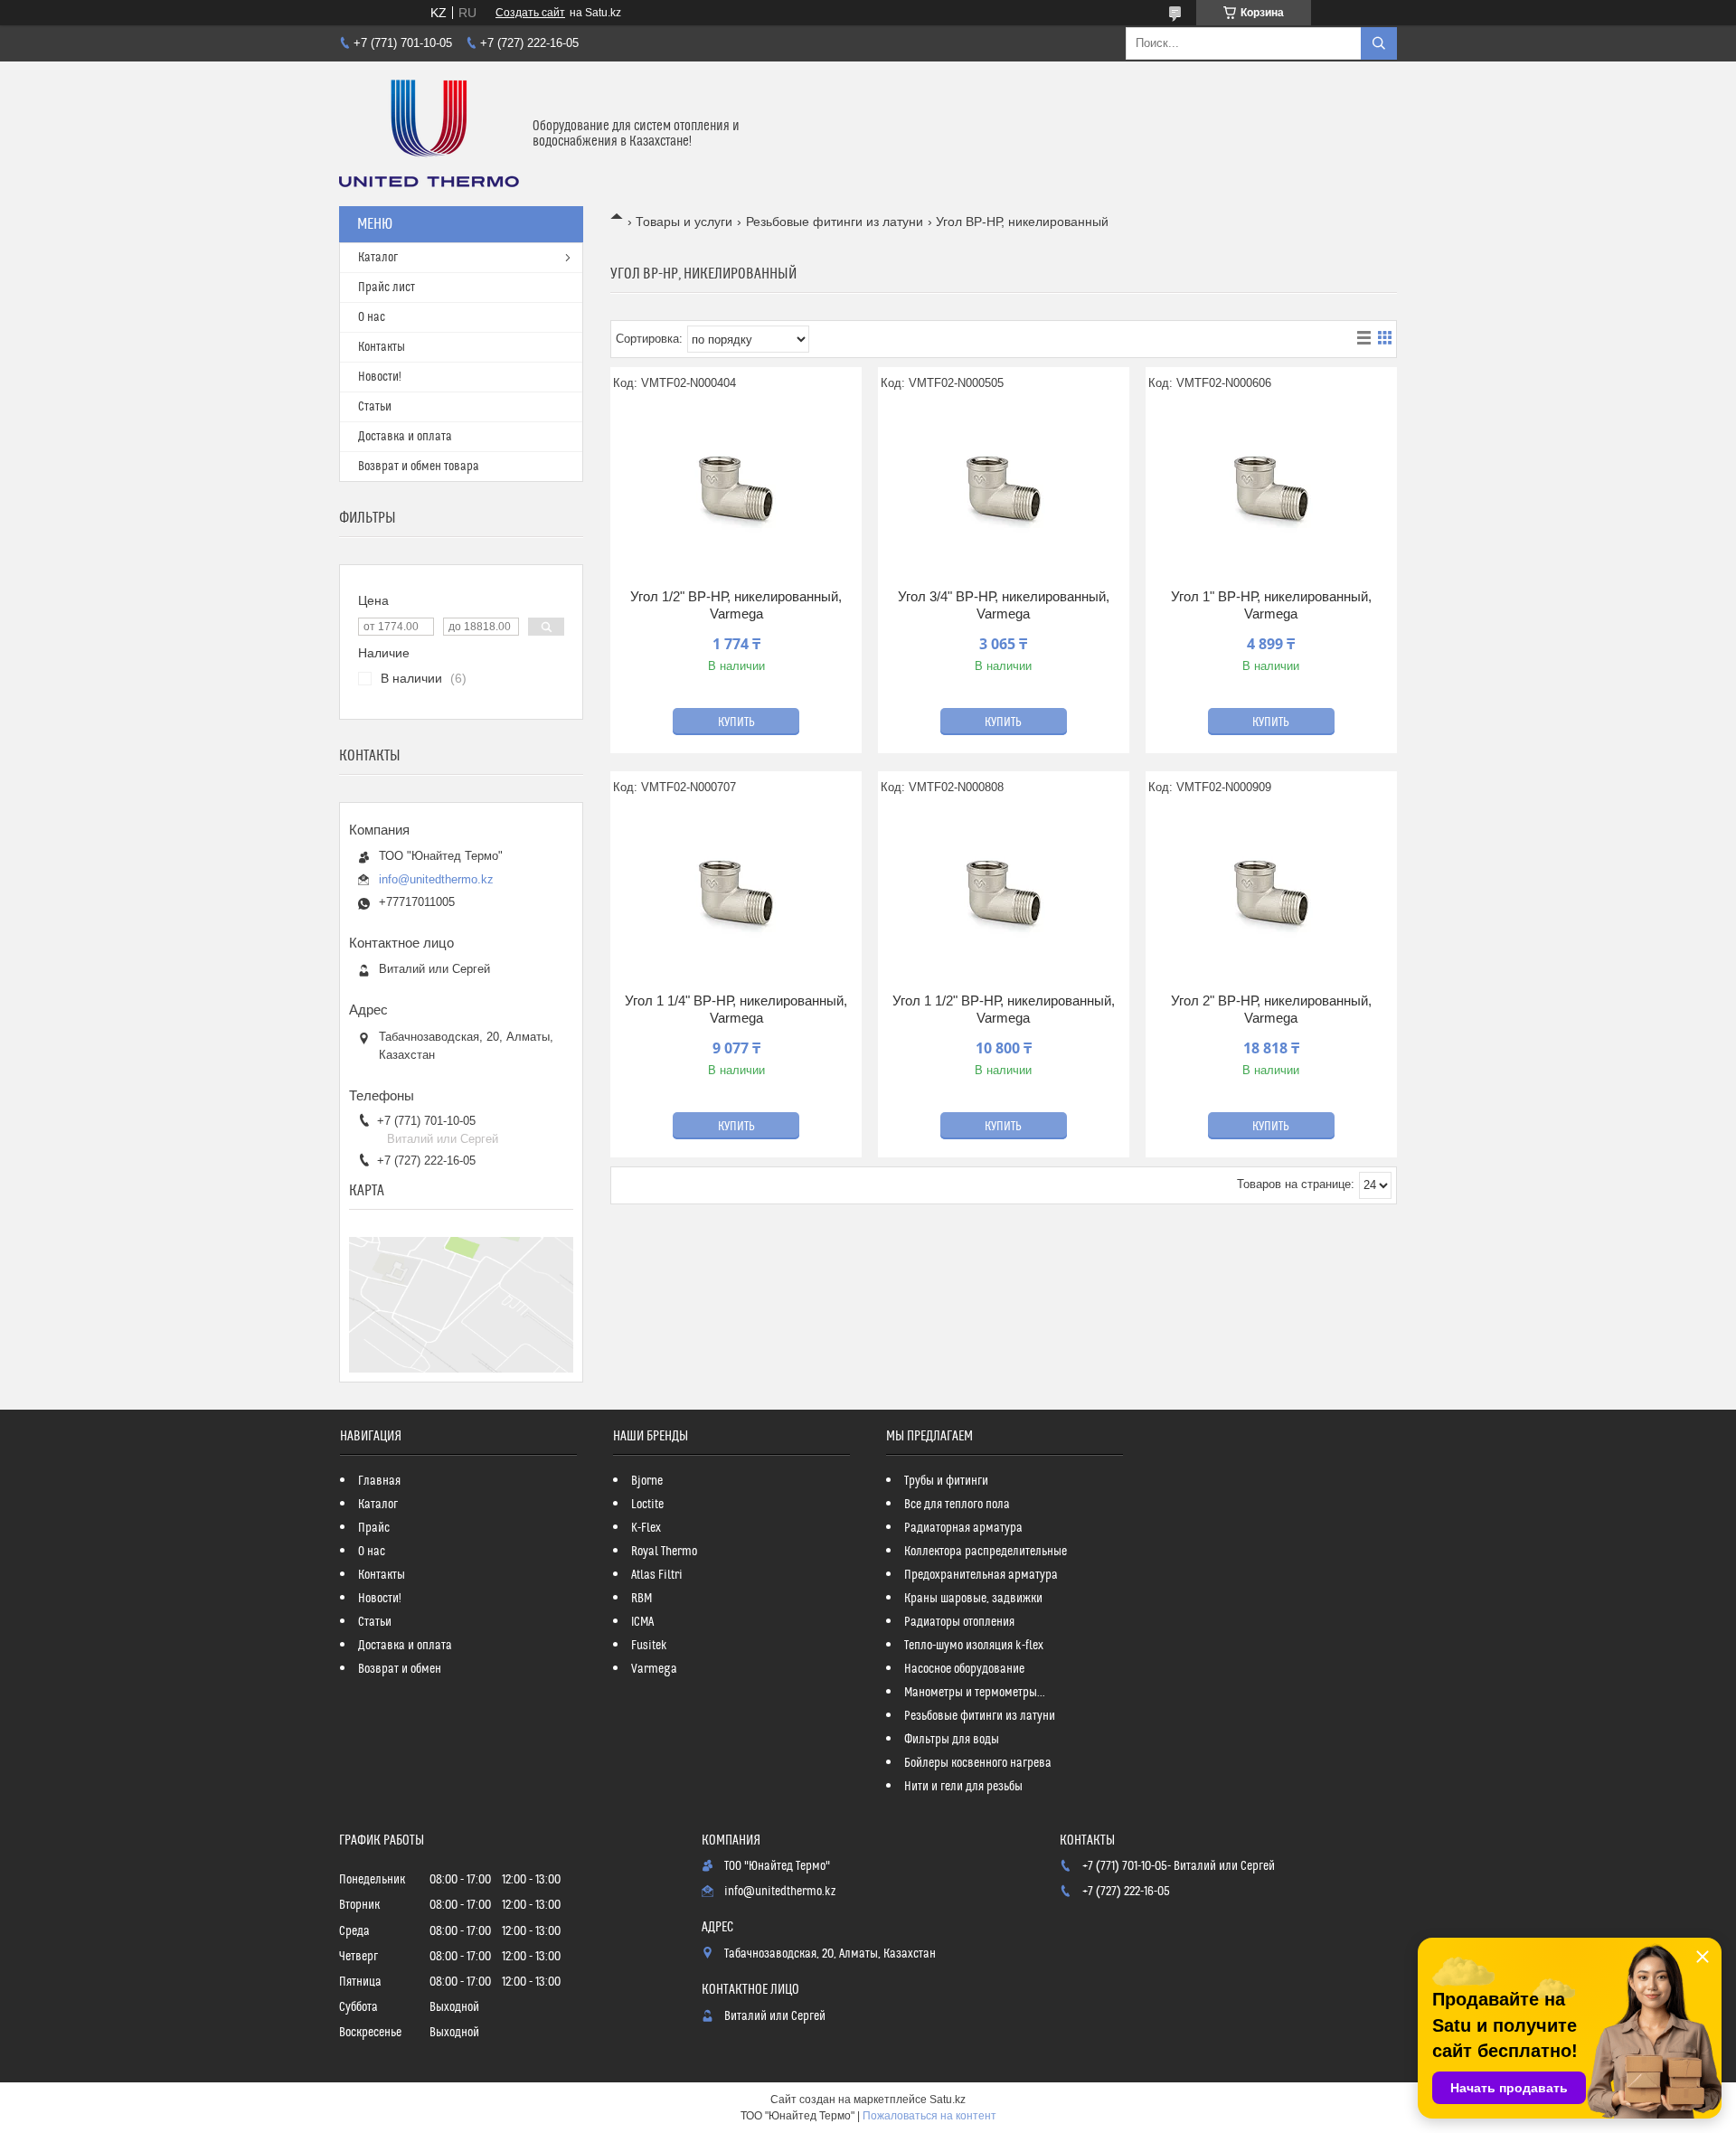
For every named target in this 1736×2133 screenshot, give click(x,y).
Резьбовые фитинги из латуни (835, 222)
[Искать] (1379, 43)
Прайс (374, 1528)
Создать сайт (530, 13)
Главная (379, 1481)
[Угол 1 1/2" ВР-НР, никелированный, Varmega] (1004, 892)
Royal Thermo (664, 1552)
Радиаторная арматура (963, 1528)
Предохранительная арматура (981, 1575)
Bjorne (647, 1481)
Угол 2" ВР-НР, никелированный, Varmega (1271, 1010)
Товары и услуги (684, 222)
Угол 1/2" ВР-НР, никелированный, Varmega (736, 605)
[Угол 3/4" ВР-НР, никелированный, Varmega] (1004, 488)
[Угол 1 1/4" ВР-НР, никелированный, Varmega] (736, 892)
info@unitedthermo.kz (436, 879)
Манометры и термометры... (975, 1693)
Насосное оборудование (964, 1669)
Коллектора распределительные (986, 1552)
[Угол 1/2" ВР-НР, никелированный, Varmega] (736, 488)
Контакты (382, 347)
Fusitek (649, 1646)
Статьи (375, 407)
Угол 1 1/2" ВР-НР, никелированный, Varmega (1004, 1010)
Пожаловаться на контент (929, 2116)
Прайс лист (387, 288)
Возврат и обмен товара (419, 467)
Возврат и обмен (400, 1669)
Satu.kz (948, 2100)
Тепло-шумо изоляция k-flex (974, 1646)
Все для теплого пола (957, 1505)
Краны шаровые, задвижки (973, 1599)
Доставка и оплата (405, 437)
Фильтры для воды (952, 1740)
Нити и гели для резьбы (963, 1787)
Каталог (378, 258)
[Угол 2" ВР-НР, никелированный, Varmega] (1271, 892)
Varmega (654, 1669)
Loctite (647, 1505)
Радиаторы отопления (959, 1622)
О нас (372, 317)
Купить (736, 722)
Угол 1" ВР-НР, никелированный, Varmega (1271, 605)
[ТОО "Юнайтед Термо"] (429, 134)
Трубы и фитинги (946, 1481)
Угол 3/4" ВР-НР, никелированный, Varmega (1004, 605)
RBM (642, 1599)
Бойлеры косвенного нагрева (978, 1763)
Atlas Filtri (657, 1575)
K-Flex (646, 1528)
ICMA (642, 1622)
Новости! (380, 377)
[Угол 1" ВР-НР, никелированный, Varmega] (1271, 488)
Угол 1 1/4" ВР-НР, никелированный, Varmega (736, 1010)
